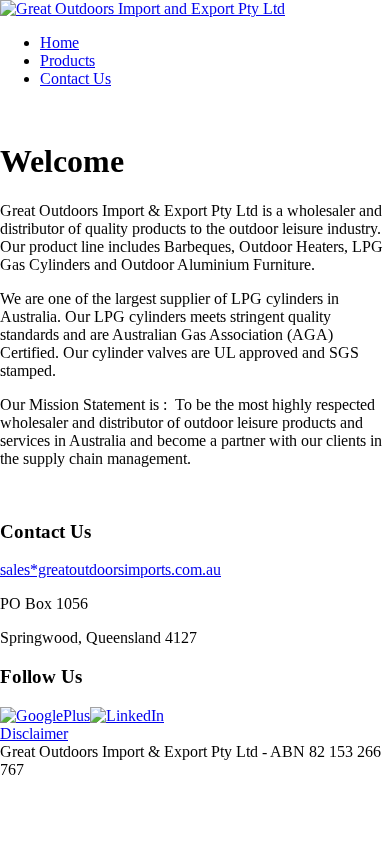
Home (59, 42)
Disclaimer (34, 733)
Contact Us (75, 78)
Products (67, 60)
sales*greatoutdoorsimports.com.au (110, 569)
